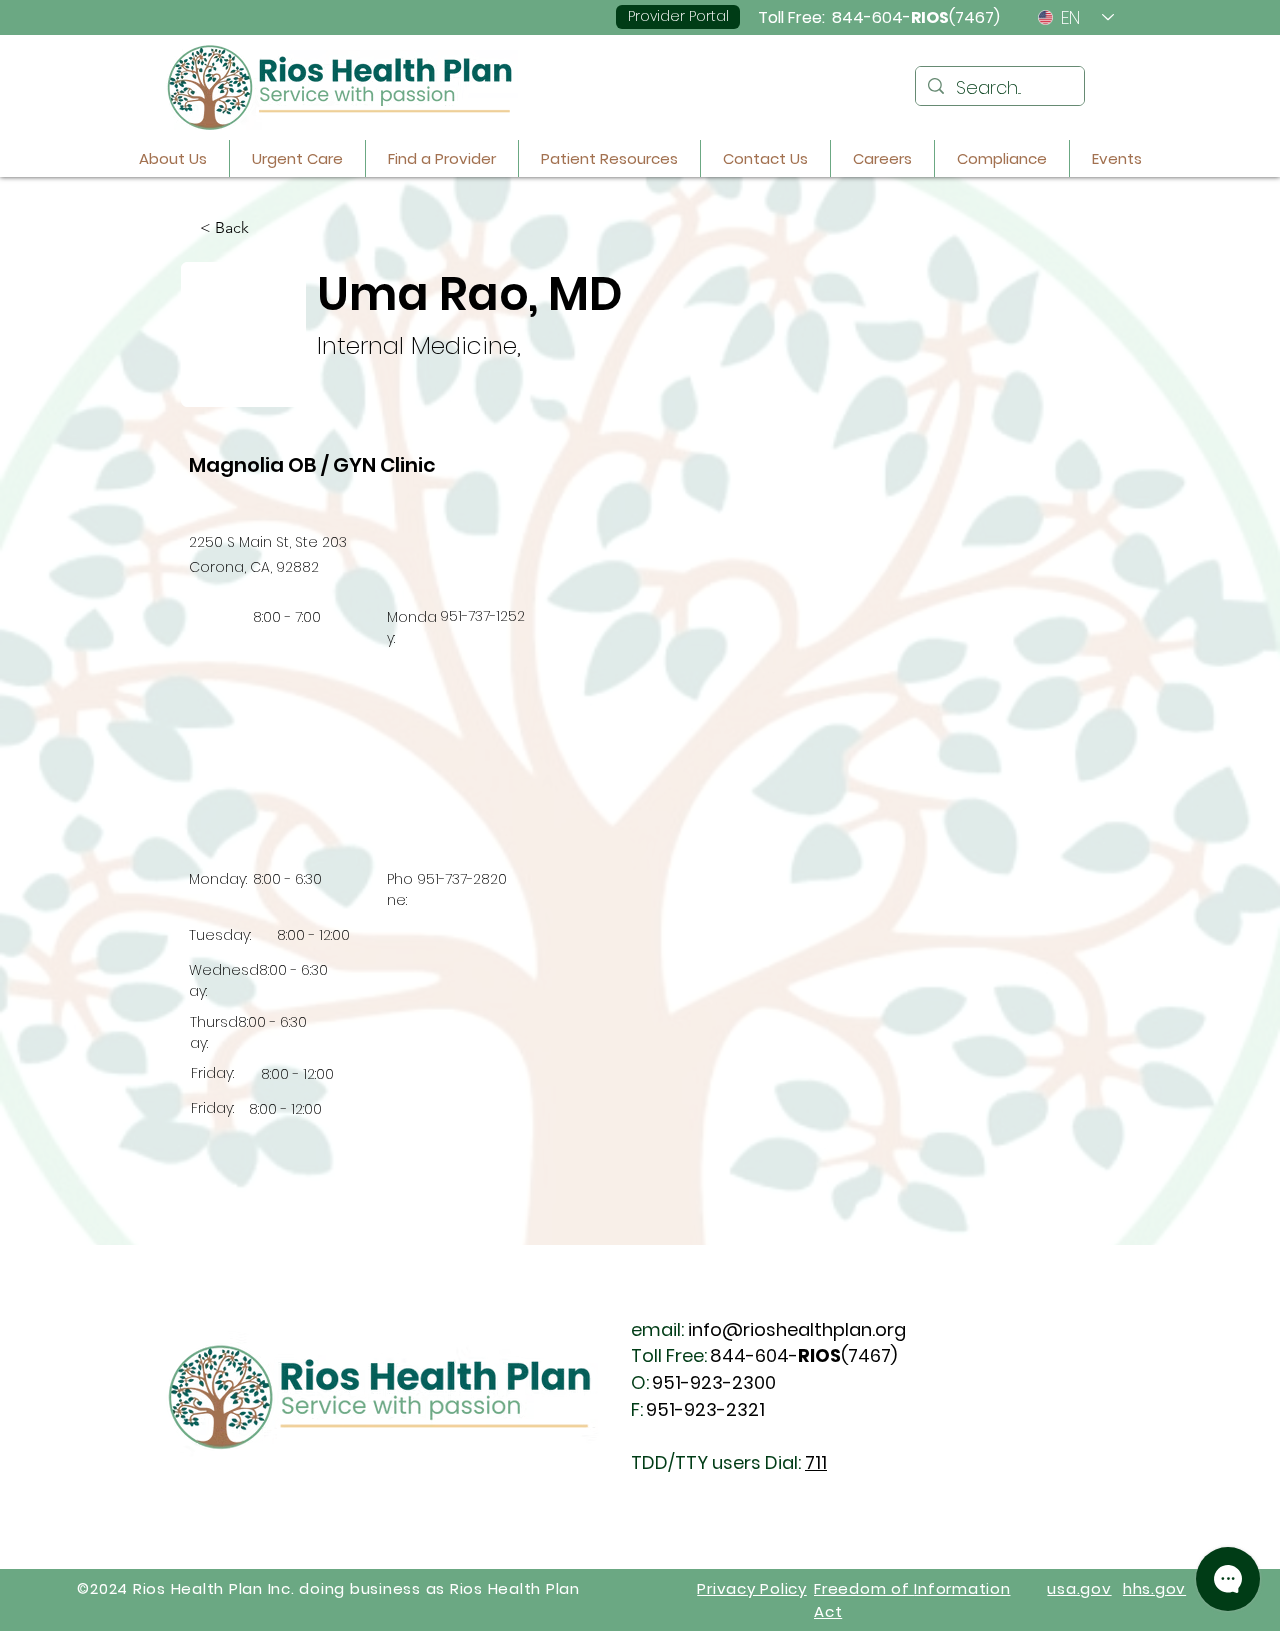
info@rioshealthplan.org (797, 1329)
